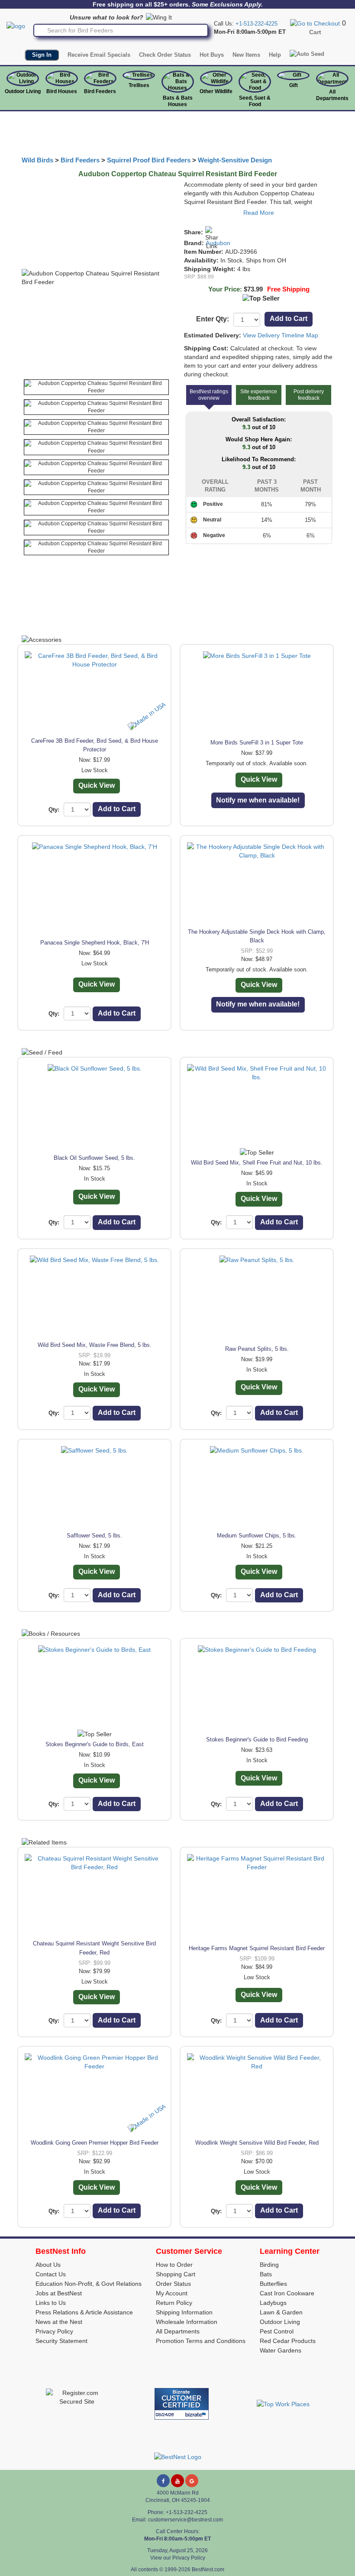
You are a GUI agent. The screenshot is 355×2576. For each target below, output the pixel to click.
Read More (259, 213)
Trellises (139, 85)
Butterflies (273, 2284)
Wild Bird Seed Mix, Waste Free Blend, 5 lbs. (95, 1345)
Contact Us (51, 2274)
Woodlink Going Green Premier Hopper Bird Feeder (95, 2143)
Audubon (218, 243)
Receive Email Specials (99, 55)
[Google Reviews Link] (192, 2481)
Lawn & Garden (281, 2312)
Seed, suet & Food (255, 101)
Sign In (42, 55)
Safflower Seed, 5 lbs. (94, 1536)
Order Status (173, 2284)
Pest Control (277, 2331)
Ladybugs (273, 2303)
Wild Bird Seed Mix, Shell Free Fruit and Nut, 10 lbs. (257, 1163)
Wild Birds (37, 160)
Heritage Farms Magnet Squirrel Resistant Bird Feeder (257, 1948)
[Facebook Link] (163, 2481)
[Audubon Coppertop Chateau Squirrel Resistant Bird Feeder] (96, 387)
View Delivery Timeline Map (281, 335)
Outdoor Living (23, 91)
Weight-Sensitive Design (235, 160)
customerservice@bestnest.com (186, 2520)
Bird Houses (62, 91)
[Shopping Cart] (315, 23)
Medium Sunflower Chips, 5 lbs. (257, 1536)
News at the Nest (59, 2322)
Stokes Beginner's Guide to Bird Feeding (257, 1739)
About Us (48, 2265)
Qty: (54, 810)
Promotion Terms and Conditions (201, 2341)
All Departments (332, 95)
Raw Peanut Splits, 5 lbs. (257, 1349)
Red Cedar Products (288, 2341)
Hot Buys (212, 55)
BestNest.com (208, 2570)
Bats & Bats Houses (178, 101)
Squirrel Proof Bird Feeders (149, 160)
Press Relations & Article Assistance (84, 2312)
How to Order (174, 2265)
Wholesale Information (187, 2322)
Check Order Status (165, 55)
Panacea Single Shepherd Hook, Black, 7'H (95, 943)
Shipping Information (184, 2312)
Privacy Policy (54, 2331)
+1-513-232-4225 (257, 24)
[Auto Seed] (307, 54)
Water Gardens (281, 2350)
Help (275, 55)
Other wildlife (216, 91)
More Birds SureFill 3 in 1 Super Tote (257, 743)
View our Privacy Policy (178, 2558)
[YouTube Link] (177, 2481)
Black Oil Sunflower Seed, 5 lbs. (94, 1158)
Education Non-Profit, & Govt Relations (89, 2284)
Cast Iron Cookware (287, 2293)
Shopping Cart (176, 2274)
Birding (269, 2265)
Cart (315, 32)
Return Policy (174, 2303)
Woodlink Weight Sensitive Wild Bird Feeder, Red (257, 2143)
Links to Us (51, 2303)
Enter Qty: (213, 319)
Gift (294, 85)
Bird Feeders (100, 91)
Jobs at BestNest (59, 2293)
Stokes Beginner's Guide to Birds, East (95, 1744)
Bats (266, 2274)
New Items (246, 55)
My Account (172, 2293)
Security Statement (61, 2341)
